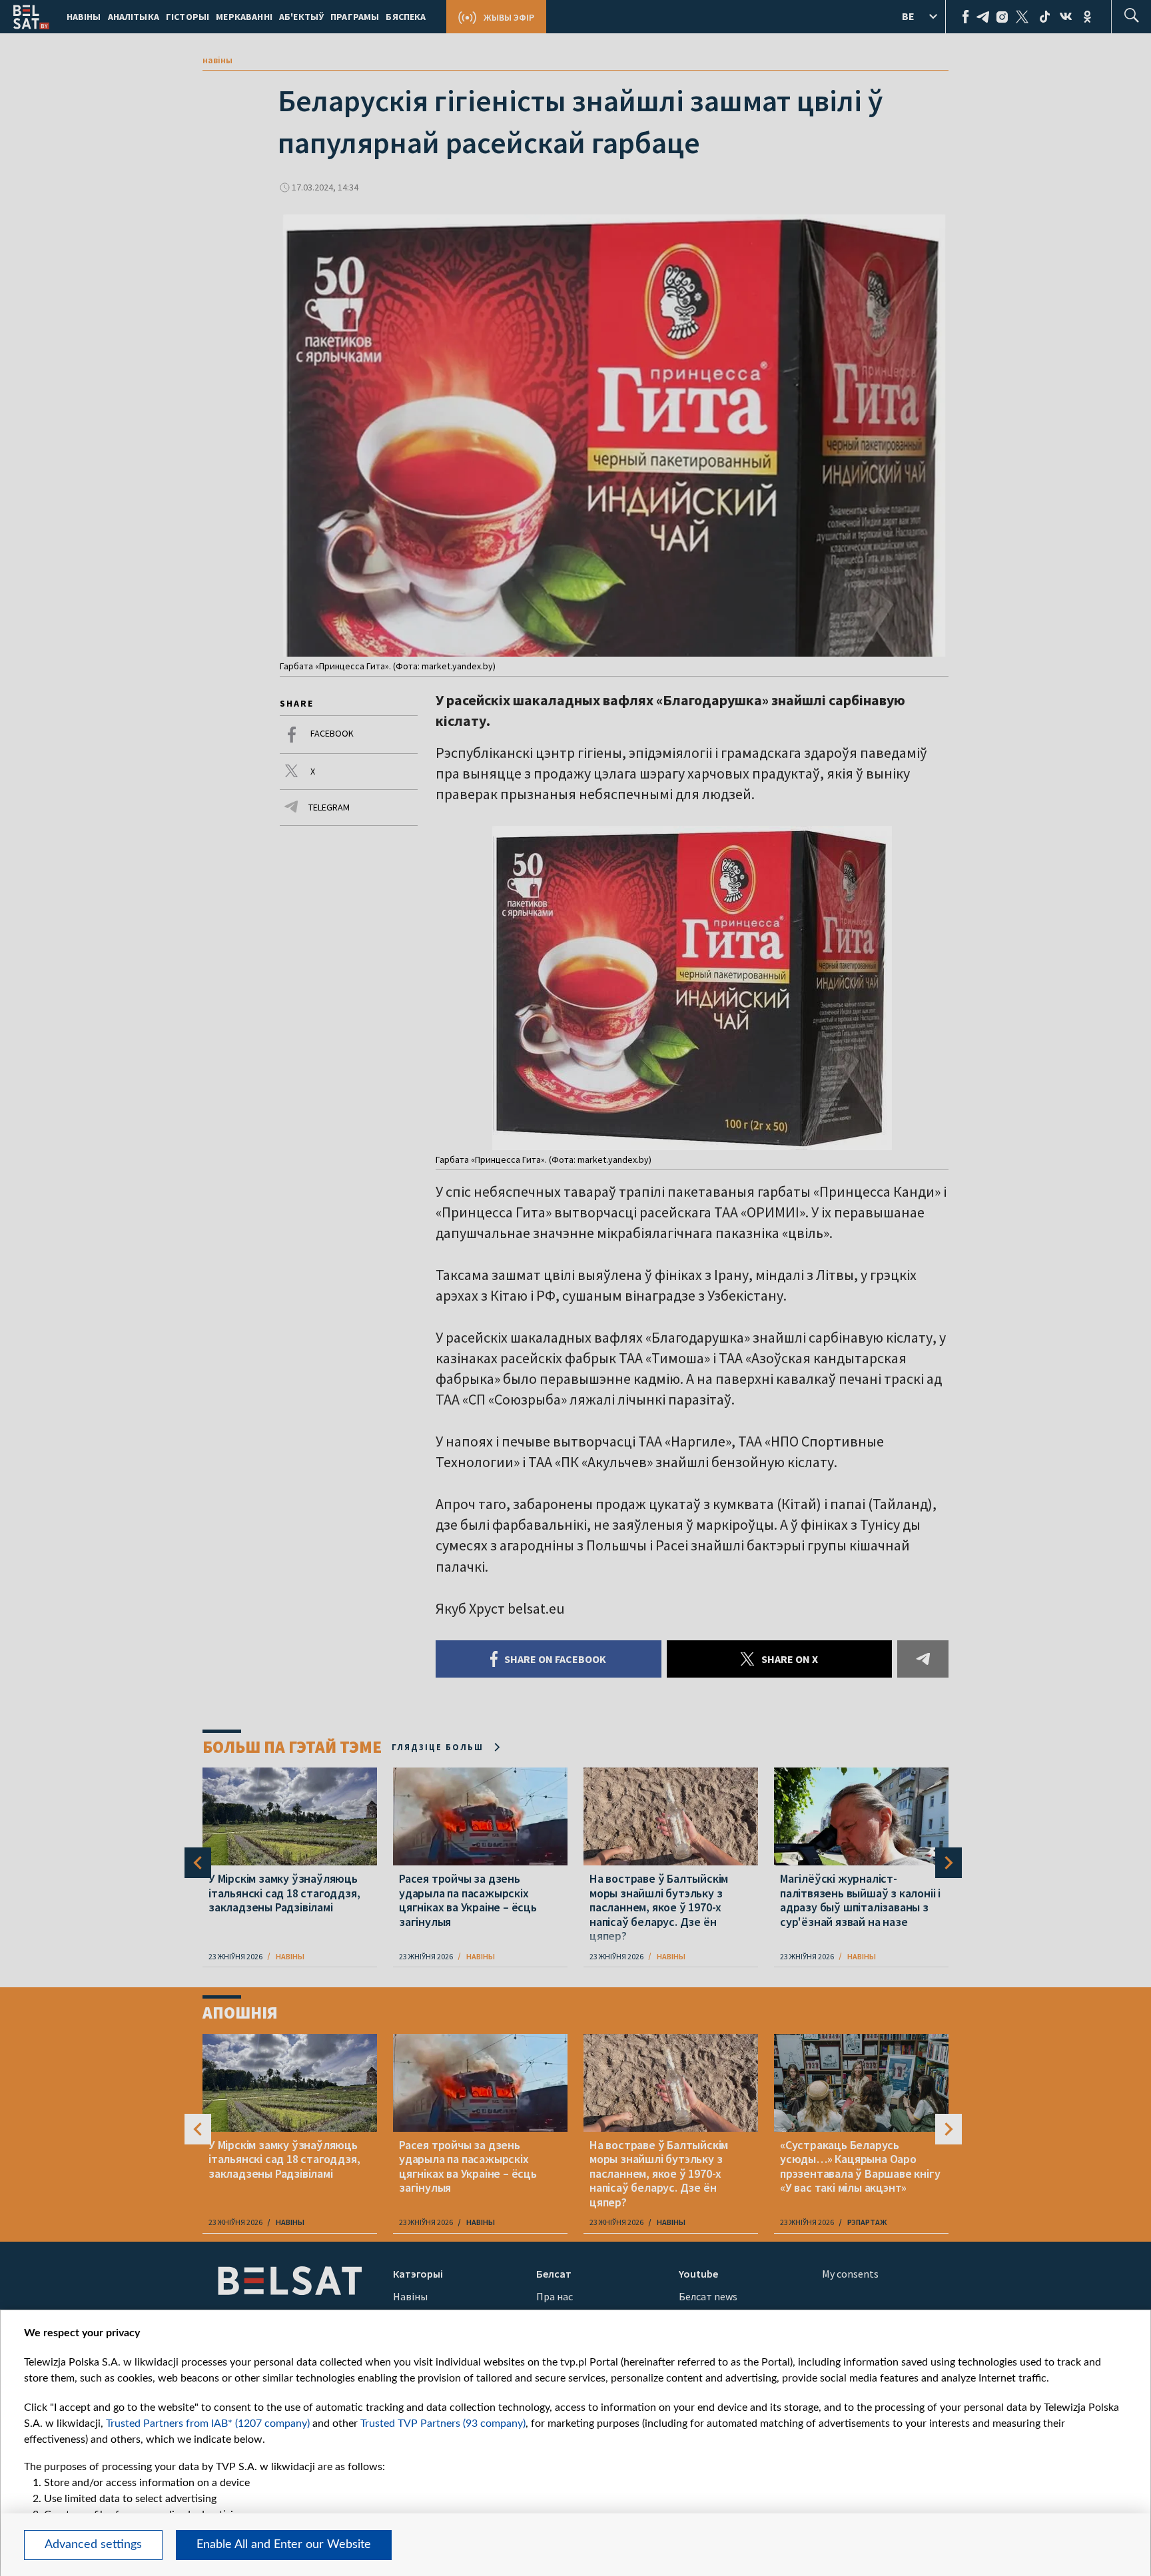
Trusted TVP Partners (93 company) (443, 2423)
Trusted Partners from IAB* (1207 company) (208, 2423)
